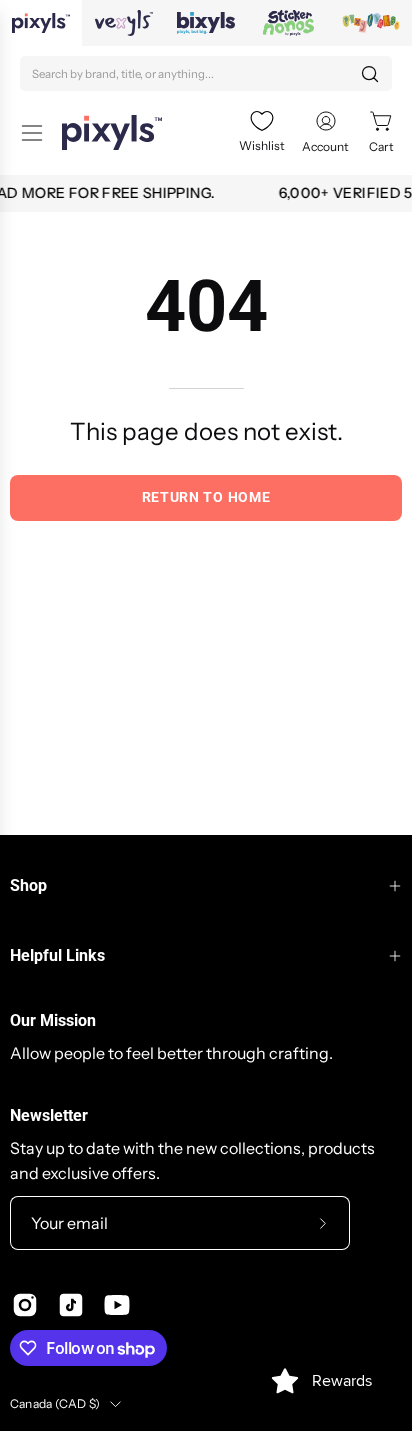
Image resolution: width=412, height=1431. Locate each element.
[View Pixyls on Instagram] (25, 1305)
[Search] (370, 74)
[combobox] (206, 73)
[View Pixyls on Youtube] (117, 1305)
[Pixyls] (112, 132)
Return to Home (206, 497)
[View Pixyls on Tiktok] (71, 1305)
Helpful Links (57, 955)
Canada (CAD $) (55, 1403)
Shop (28, 885)
